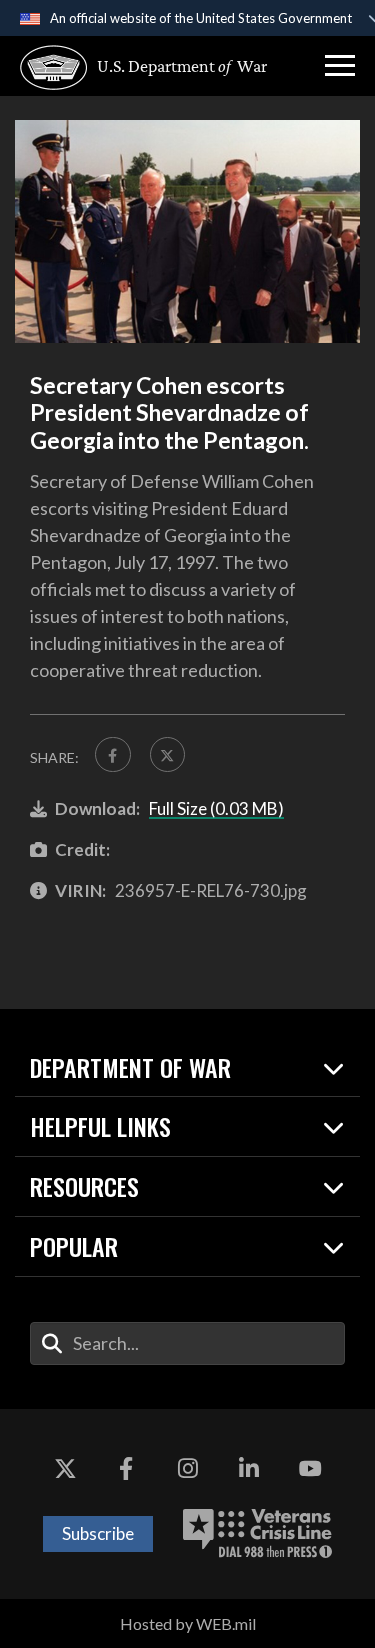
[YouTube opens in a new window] (310, 1469)
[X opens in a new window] (65, 1469)
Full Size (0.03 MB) (216, 808)
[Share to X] (168, 755)
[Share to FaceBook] (113, 755)
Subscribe (98, 1533)
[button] (340, 66)
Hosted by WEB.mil (188, 1623)
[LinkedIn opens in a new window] (249, 1469)
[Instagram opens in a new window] (188, 1469)
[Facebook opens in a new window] (126, 1469)
